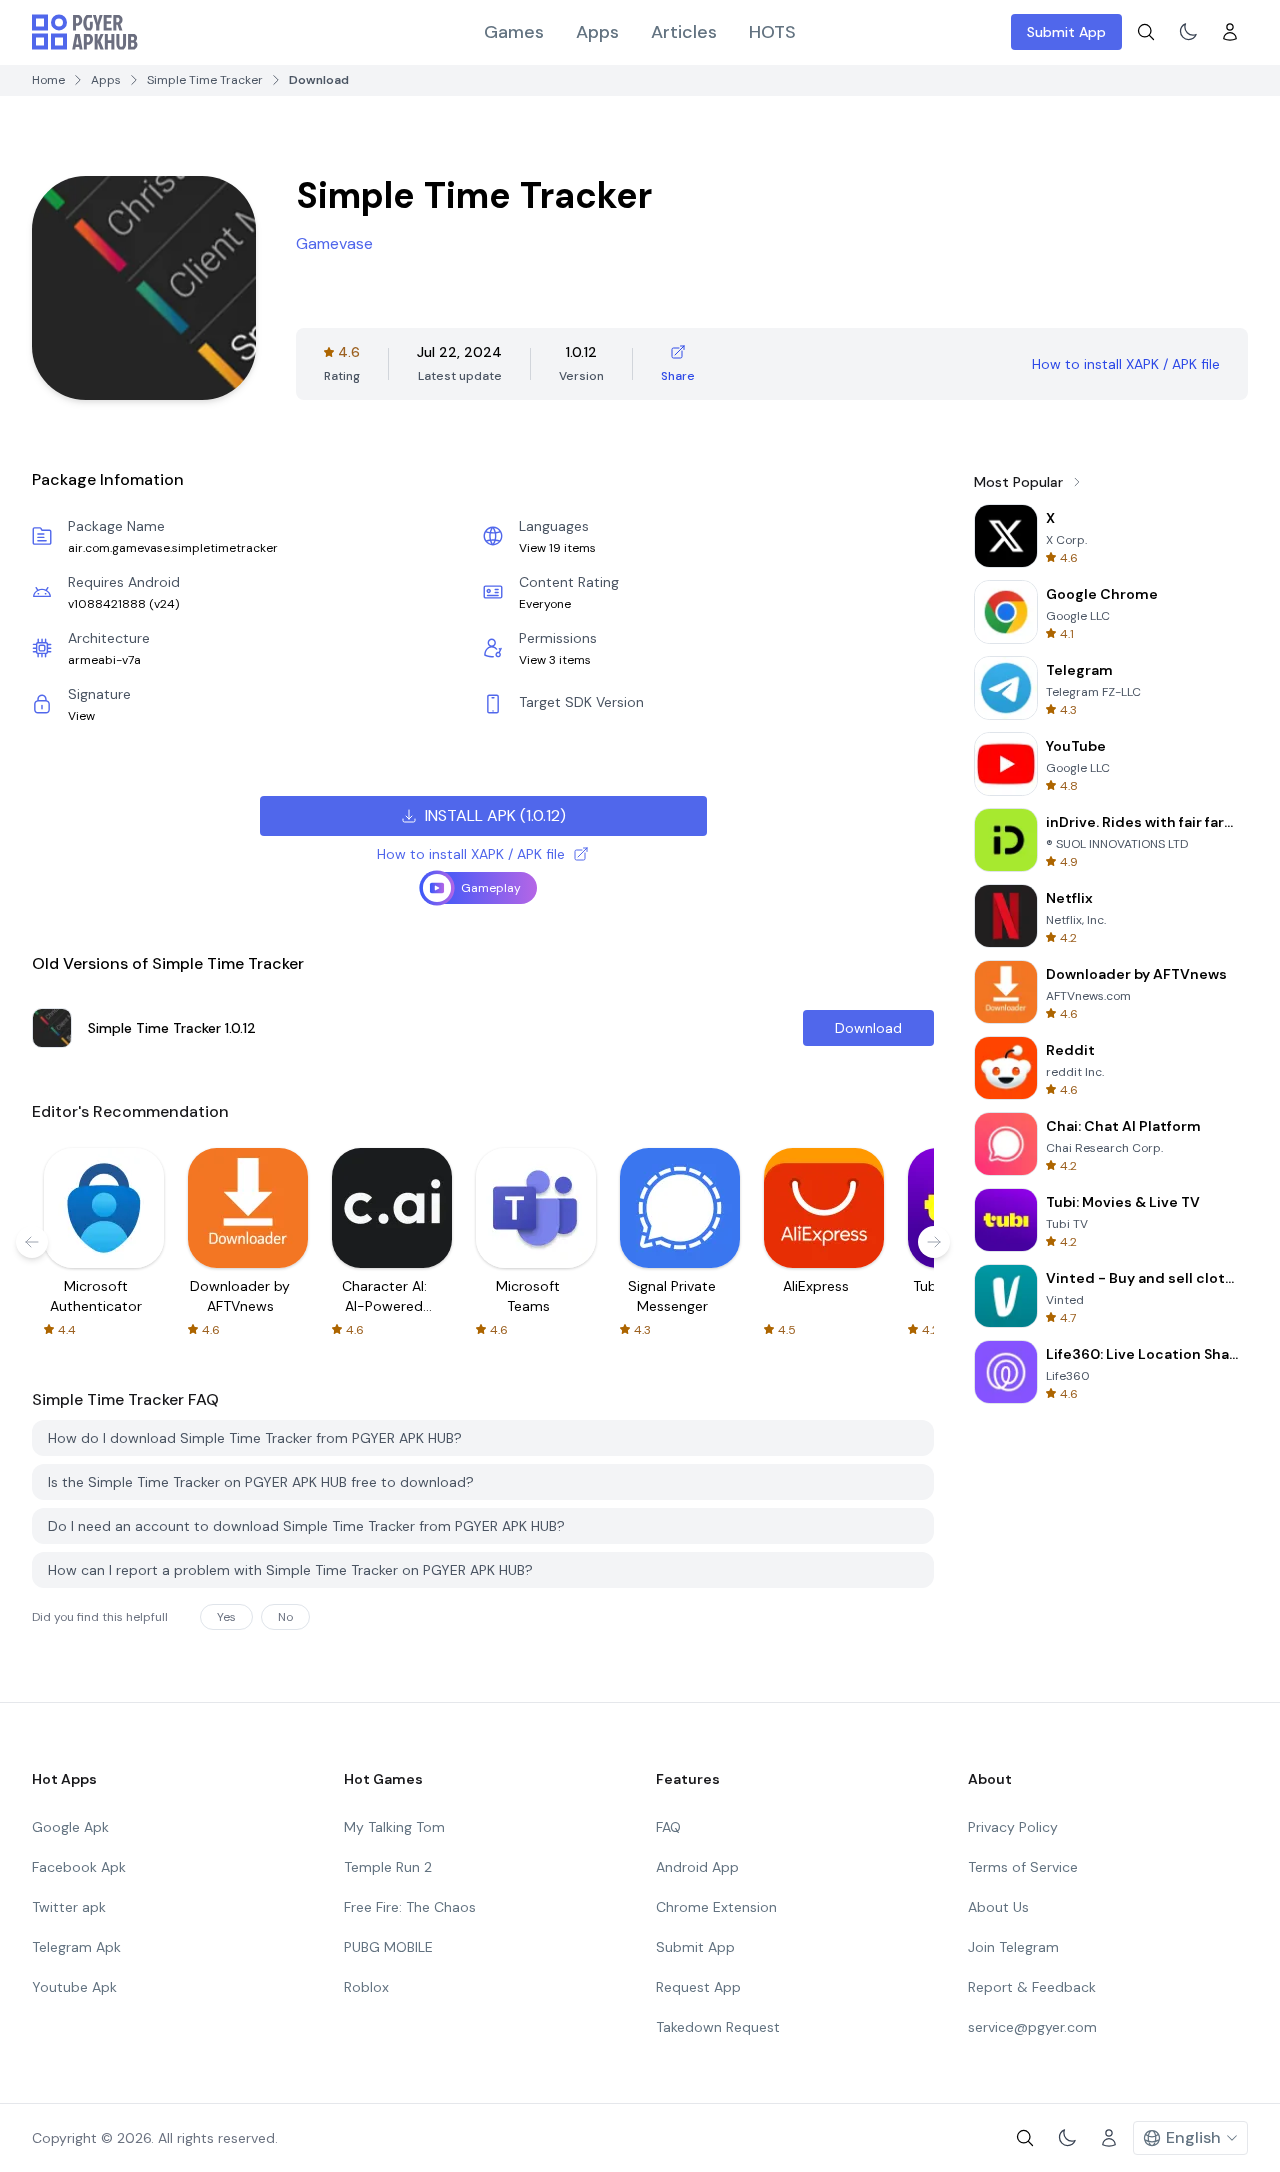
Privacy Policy (1013, 1827)
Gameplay (491, 888)
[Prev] (32, 1242)
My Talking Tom (394, 1827)
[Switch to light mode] (1188, 32)
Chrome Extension (716, 1907)
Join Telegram (1013, 1947)
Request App (698, 1987)
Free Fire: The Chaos (410, 1907)
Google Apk (70, 1827)
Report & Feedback (1032, 1987)
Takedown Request (718, 2027)
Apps (597, 32)
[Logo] (85, 32)
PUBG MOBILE (388, 1947)
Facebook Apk (79, 1867)
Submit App (1066, 32)
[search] (1146, 32)
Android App (697, 1867)
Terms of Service (1023, 1867)
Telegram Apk (76, 1947)
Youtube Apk (74, 1987)
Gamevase (334, 243)
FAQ (668, 1827)
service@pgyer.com (1032, 2027)
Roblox (366, 1987)
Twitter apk (69, 1907)
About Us (998, 1907)
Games (514, 32)
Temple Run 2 (388, 1867)
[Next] (934, 1242)
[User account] (1230, 32)
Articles (684, 32)
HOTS (772, 32)
